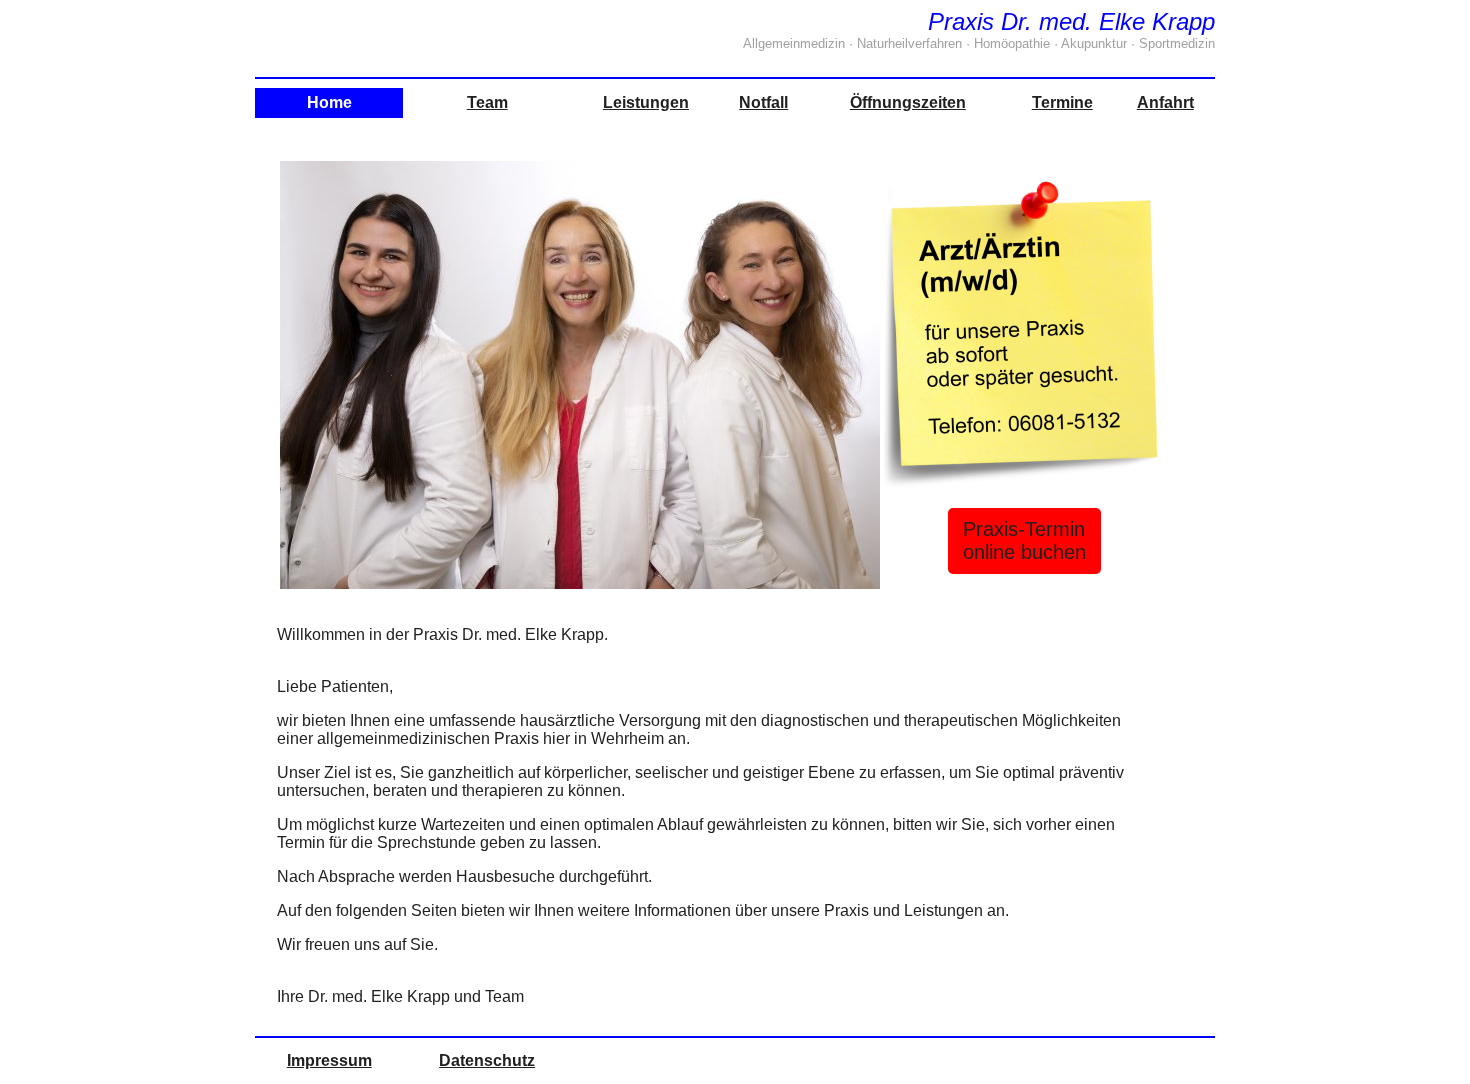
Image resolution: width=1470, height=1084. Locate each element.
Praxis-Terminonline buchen (1024, 540)
